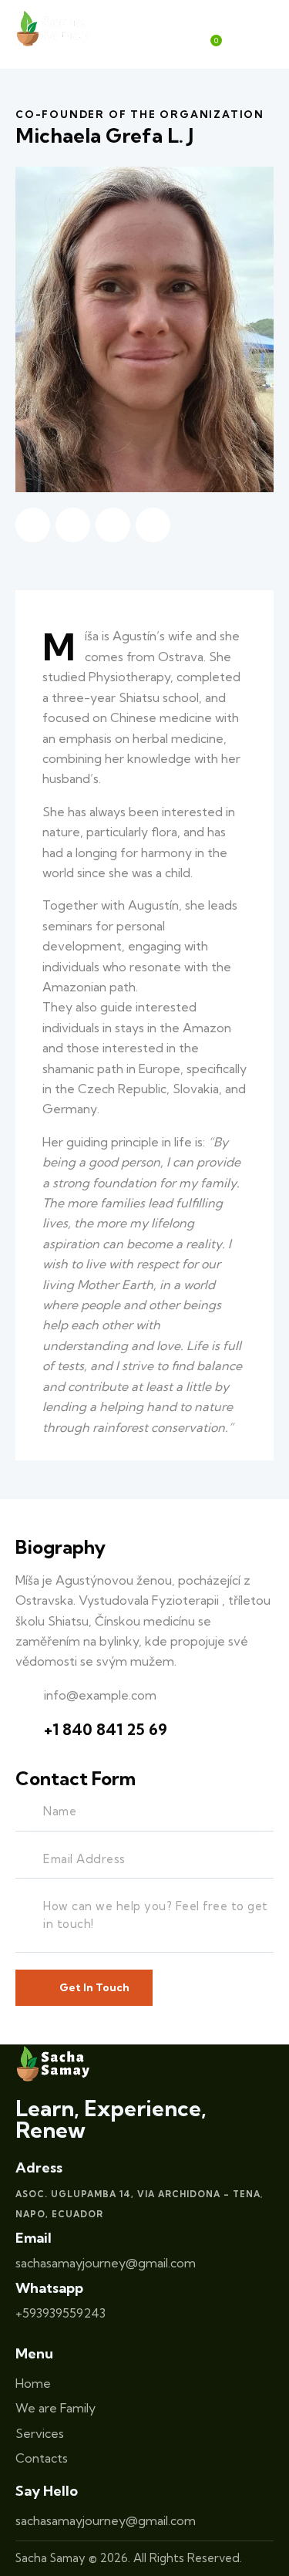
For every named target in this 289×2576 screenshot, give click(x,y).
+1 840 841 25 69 (106, 1729)
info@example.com (100, 1695)
